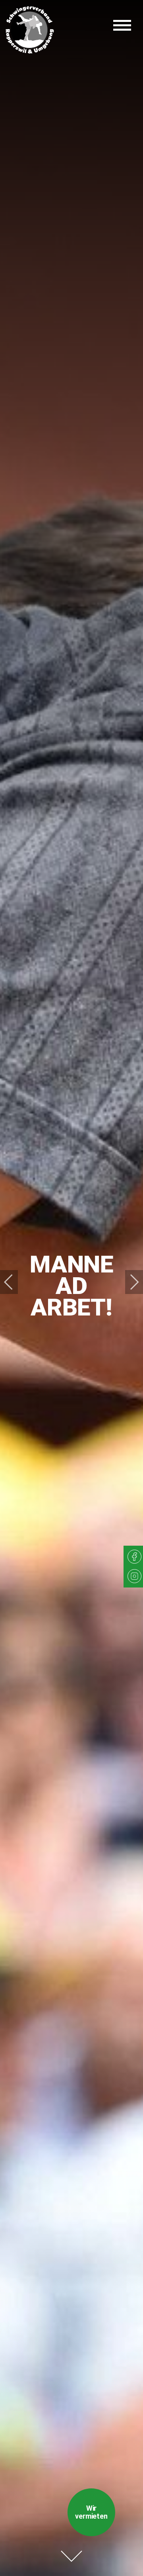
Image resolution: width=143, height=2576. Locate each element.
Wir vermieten (91, 2512)
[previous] (14, 1282)
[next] (129, 1282)
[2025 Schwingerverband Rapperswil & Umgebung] (30, 30)
